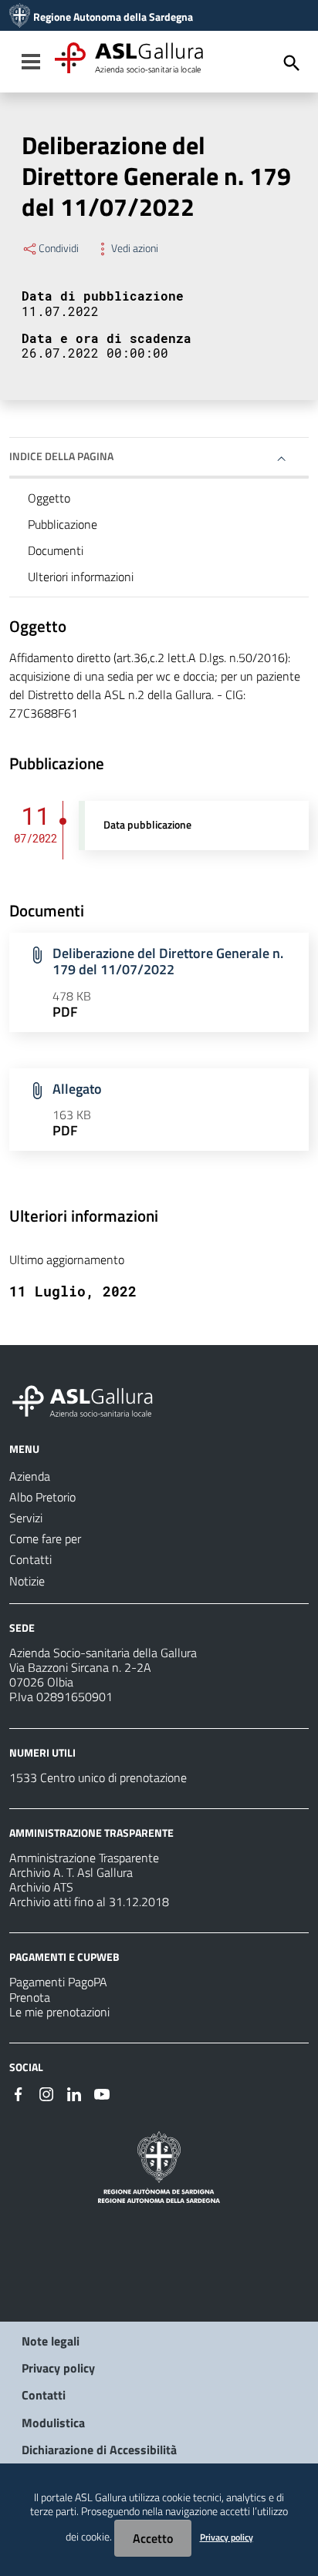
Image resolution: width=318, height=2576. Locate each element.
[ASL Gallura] (20, 17)
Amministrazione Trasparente (84, 1858)
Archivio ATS (41, 1887)
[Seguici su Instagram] (46, 2093)
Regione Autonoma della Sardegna (113, 17)
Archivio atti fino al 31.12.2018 (89, 1902)
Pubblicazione (63, 524)
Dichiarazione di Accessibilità (99, 2450)
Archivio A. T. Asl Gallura (71, 1872)
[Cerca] (292, 63)
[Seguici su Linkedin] (74, 2093)
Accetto (153, 2538)
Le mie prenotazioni (59, 2012)
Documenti (56, 550)
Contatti (44, 2395)
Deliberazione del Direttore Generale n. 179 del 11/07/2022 (168, 961)
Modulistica (53, 2423)
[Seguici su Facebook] (19, 2093)
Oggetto (49, 498)
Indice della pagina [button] (61, 456)
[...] (90, 1399)
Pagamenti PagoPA (58, 1982)
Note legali (51, 2341)
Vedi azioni (135, 248)
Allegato (77, 1089)
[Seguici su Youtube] (102, 2093)
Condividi (59, 248)
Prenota (30, 1997)
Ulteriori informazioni (81, 577)
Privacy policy (58, 2368)
